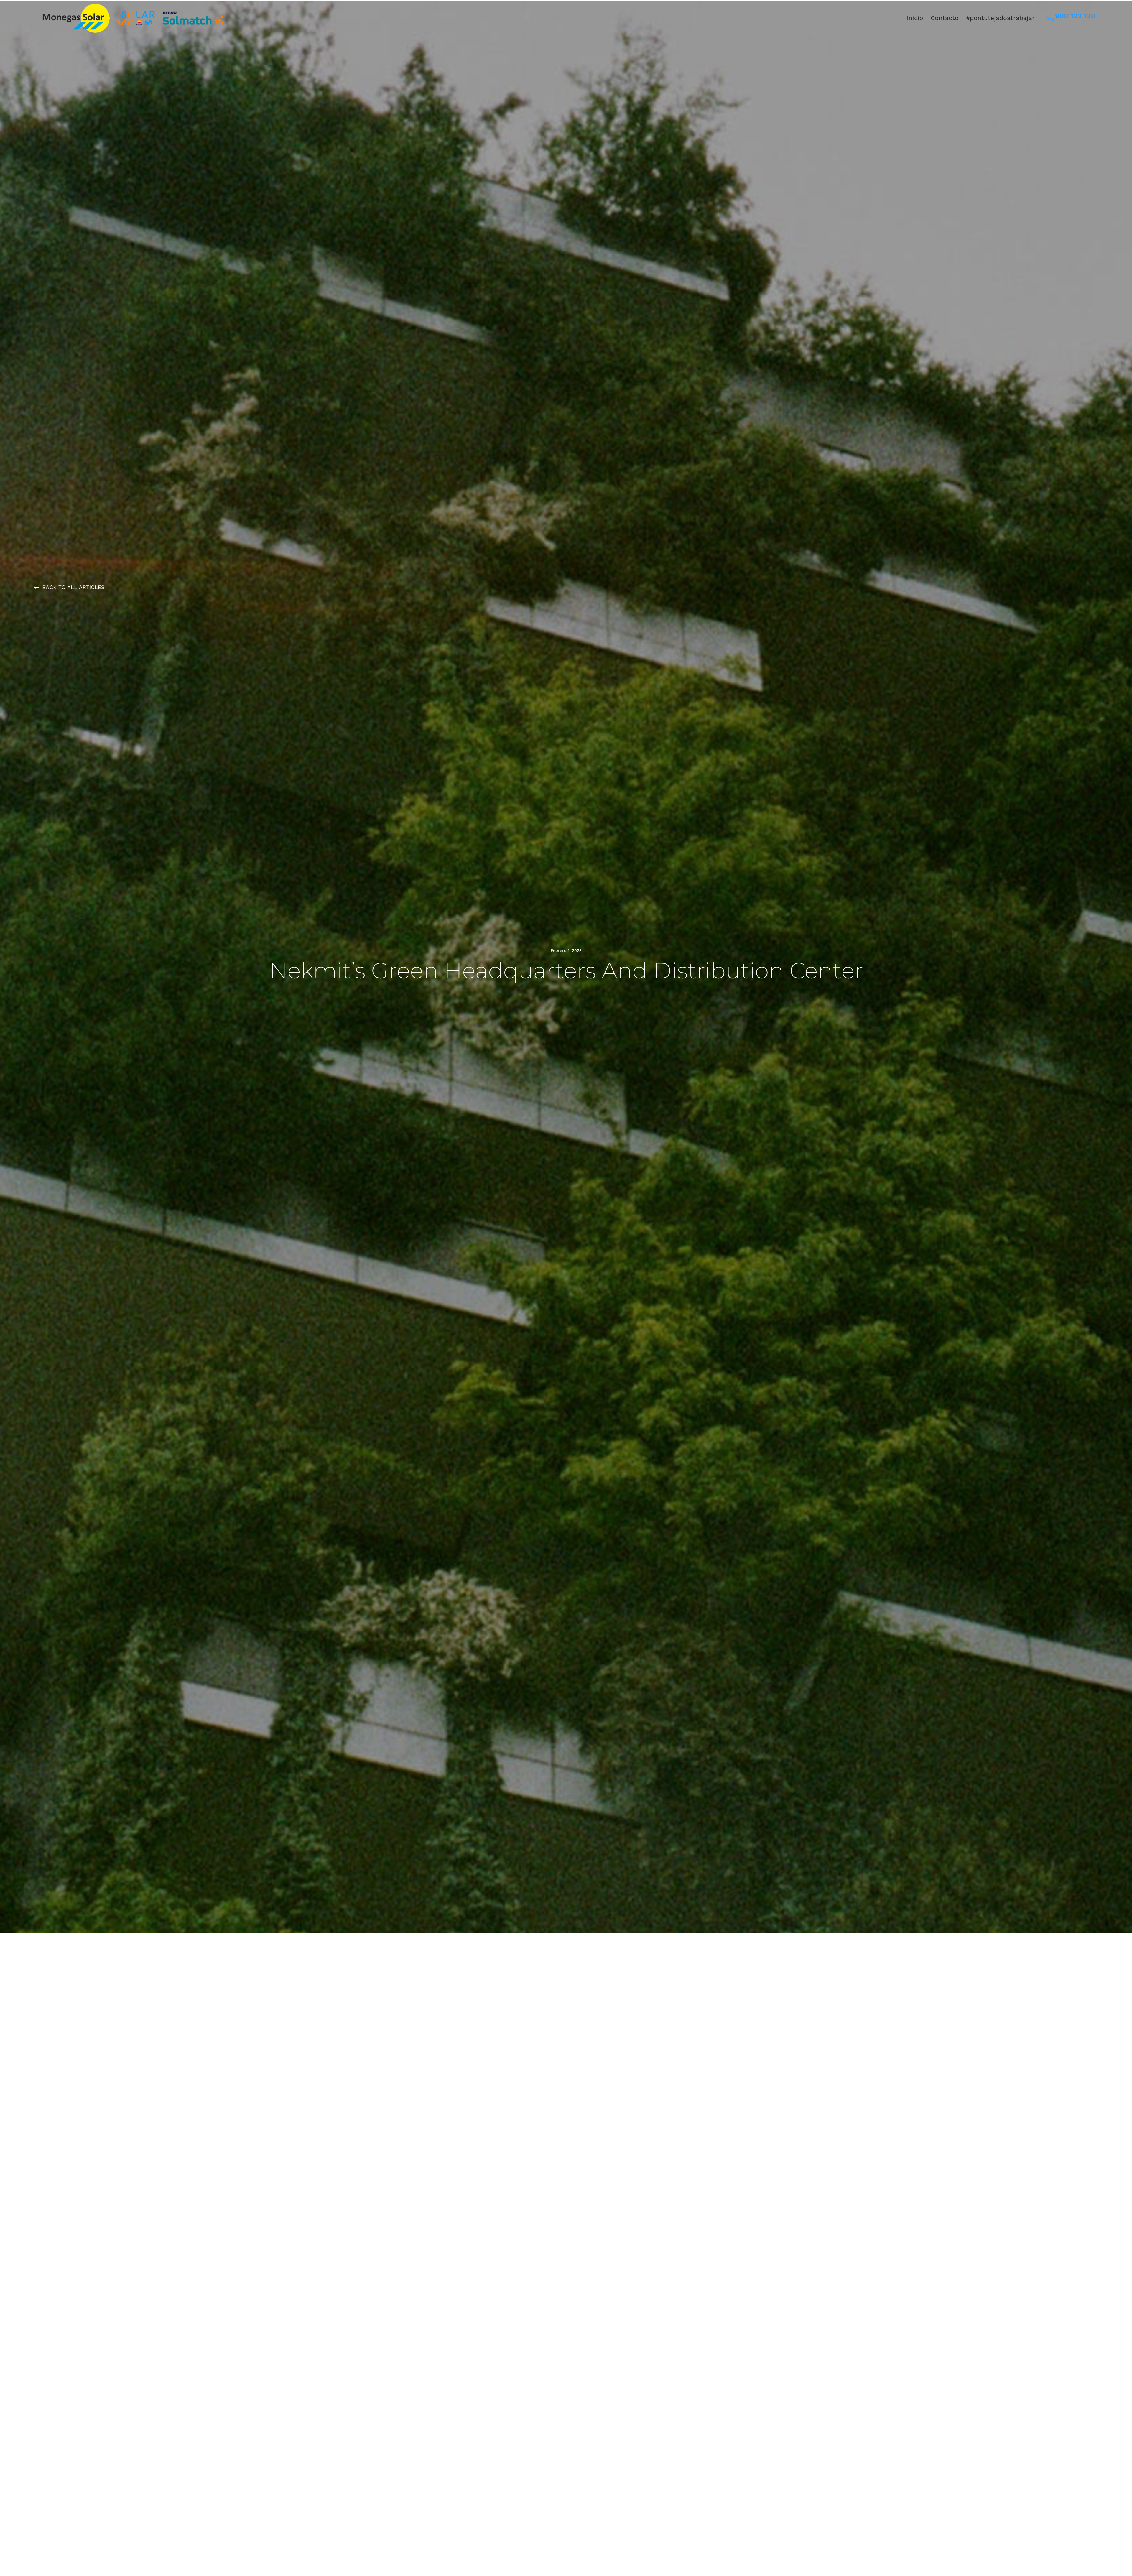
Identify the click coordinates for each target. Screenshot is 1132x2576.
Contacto (945, 18)
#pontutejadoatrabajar (1000, 18)
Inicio (915, 18)
